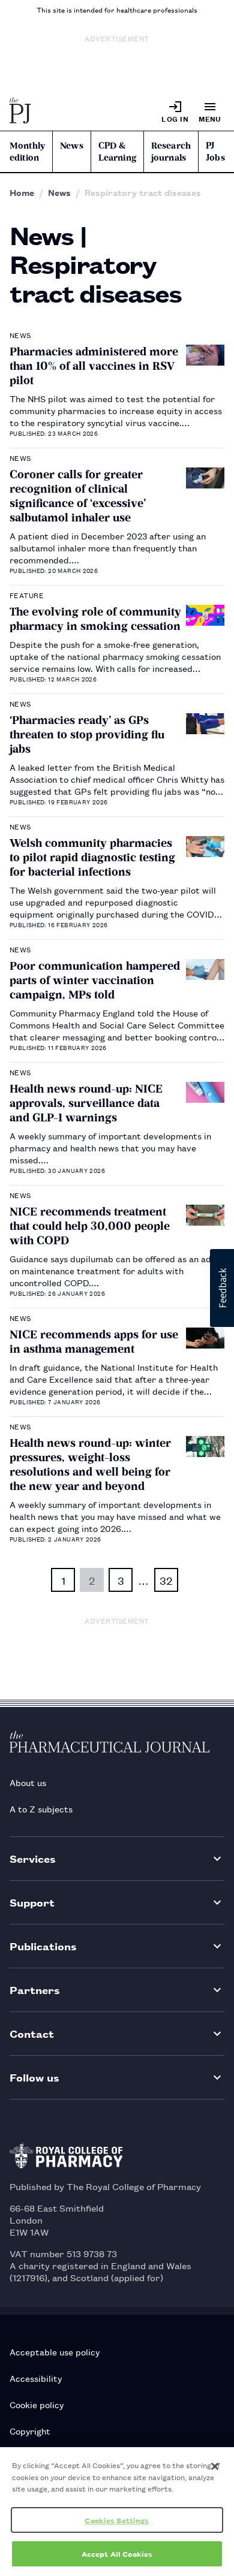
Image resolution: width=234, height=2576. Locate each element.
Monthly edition (27, 152)
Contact (32, 2033)
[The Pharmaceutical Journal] (20, 111)
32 (166, 1580)
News (72, 146)
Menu (210, 118)
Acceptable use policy (55, 2352)
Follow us (34, 2077)
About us (28, 1782)
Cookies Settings (117, 2520)
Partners (35, 1990)
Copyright (30, 2431)
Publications (43, 1946)
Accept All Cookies (117, 2554)
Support (32, 1902)
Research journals (171, 152)
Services (33, 1858)
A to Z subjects (41, 1809)
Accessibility (36, 2378)
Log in (175, 118)
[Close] (215, 2466)
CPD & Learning (117, 152)
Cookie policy (37, 2404)
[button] (222, 1288)
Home (22, 192)
